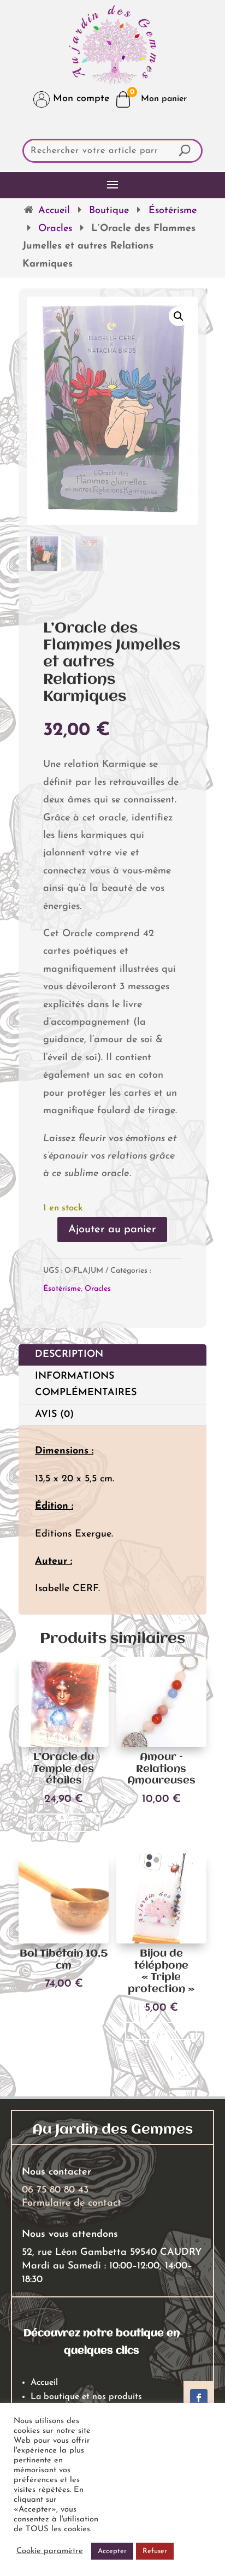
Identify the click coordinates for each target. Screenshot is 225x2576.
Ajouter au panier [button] (64, 1822)
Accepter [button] (112, 2551)
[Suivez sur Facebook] (199, 2398)
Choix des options (161, 2031)
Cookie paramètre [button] (50, 2551)
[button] (179, 316)
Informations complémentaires (86, 1385)
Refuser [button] (155, 2551)
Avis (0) (54, 1415)
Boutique (109, 211)
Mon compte (79, 99)
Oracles (55, 229)
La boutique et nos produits (86, 2397)
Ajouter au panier (112, 1230)
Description (69, 1355)
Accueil (54, 211)
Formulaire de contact (72, 2203)
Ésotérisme (173, 211)
